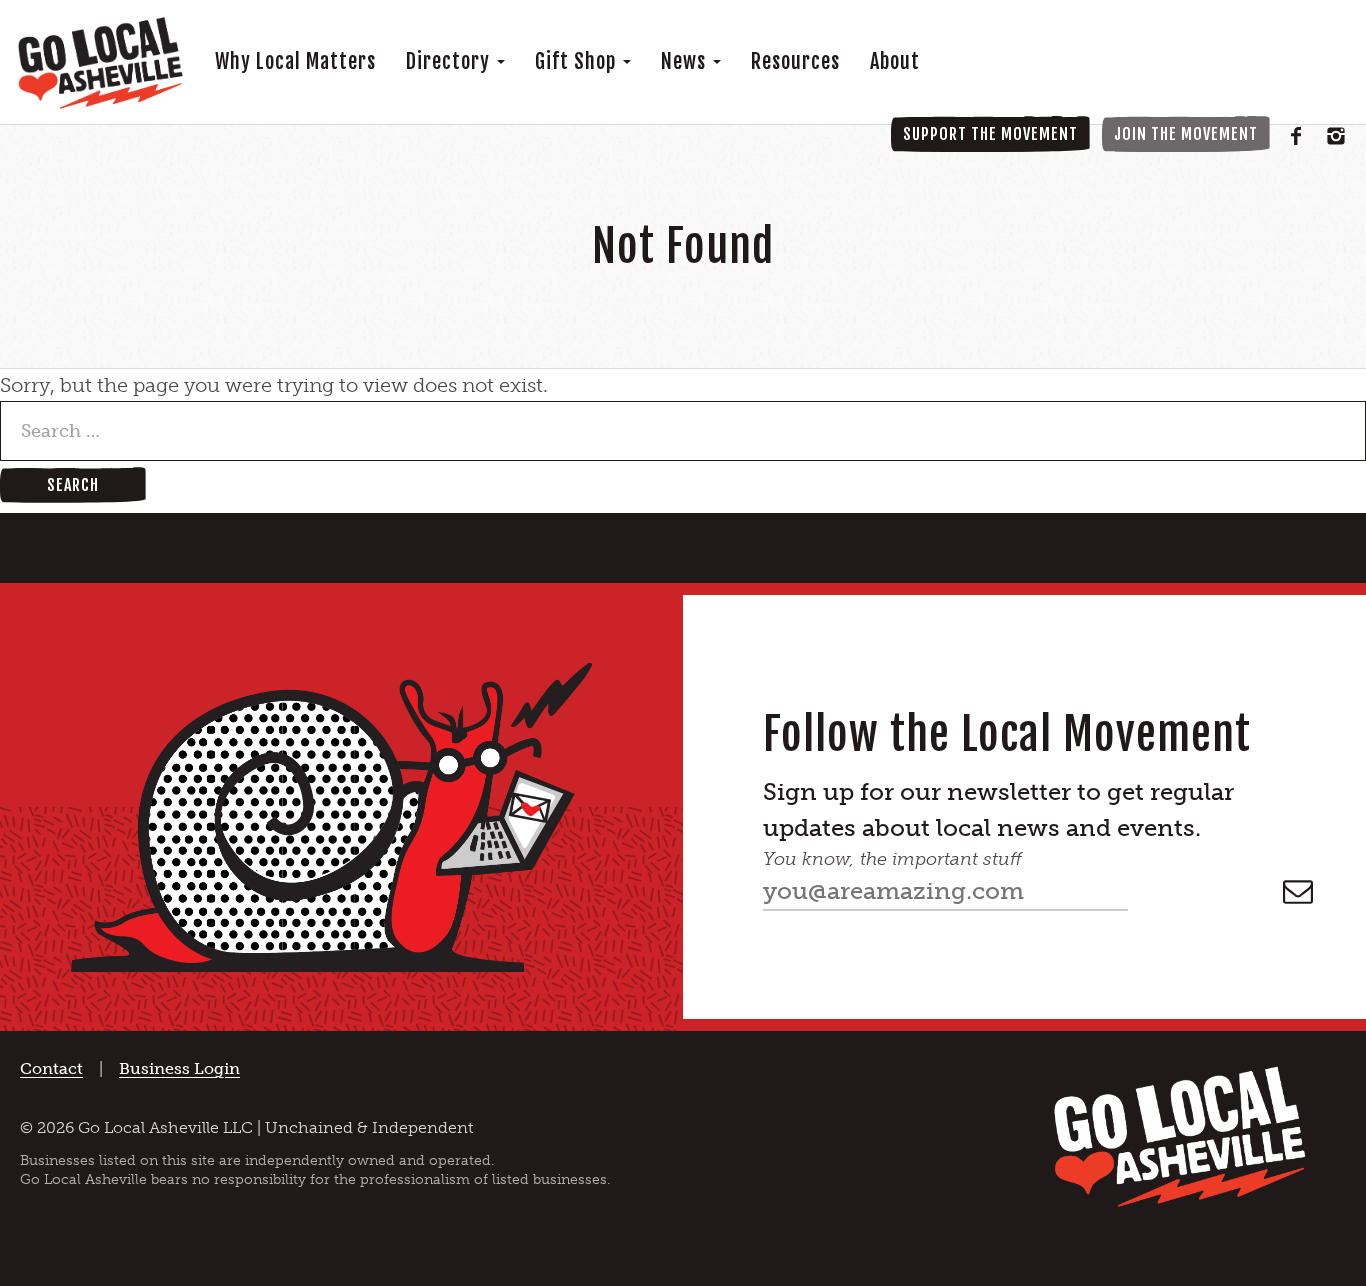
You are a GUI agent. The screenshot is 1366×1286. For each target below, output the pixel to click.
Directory (450, 61)
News (686, 61)
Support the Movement (990, 134)
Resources (795, 61)
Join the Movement (1186, 134)
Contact (51, 1068)
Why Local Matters (295, 61)
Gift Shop (578, 61)
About (895, 61)
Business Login (179, 1068)
